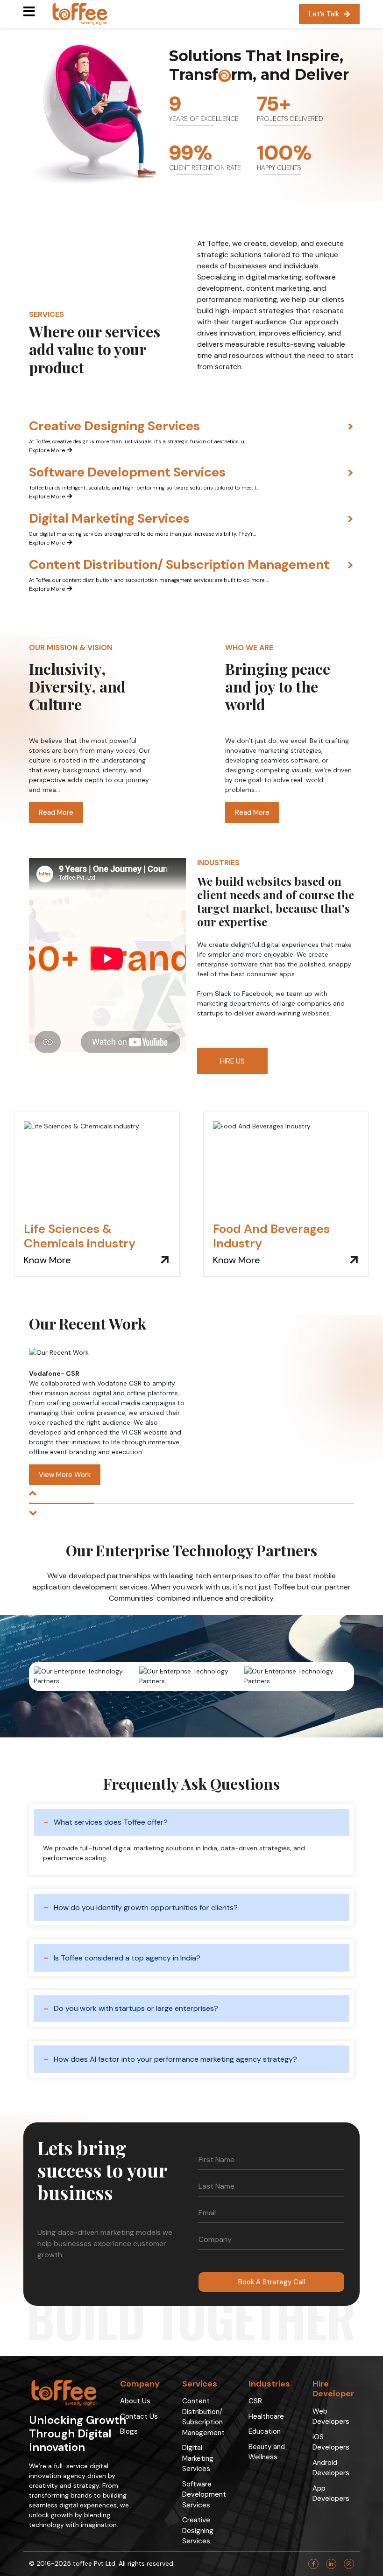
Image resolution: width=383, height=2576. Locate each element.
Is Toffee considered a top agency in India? (127, 1958)
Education (265, 2431)
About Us (135, 2401)
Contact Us (139, 2416)
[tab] (191, 437)
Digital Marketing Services (198, 2458)
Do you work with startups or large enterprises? (136, 2008)
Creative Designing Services (198, 2530)
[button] (61, 1503)
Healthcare (266, 2416)
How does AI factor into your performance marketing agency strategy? (175, 2059)
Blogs (129, 2431)
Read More (56, 812)
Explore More (47, 450)
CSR (255, 2401)
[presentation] (33, 1494)
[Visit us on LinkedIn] (331, 2564)
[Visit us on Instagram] (349, 2564)
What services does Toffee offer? (111, 1822)
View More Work (65, 1475)
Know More (47, 1260)
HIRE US (232, 1061)
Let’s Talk (324, 14)
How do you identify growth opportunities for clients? (146, 1907)
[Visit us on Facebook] (313, 2564)
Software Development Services (204, 2495)
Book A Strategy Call (272, 2282)
